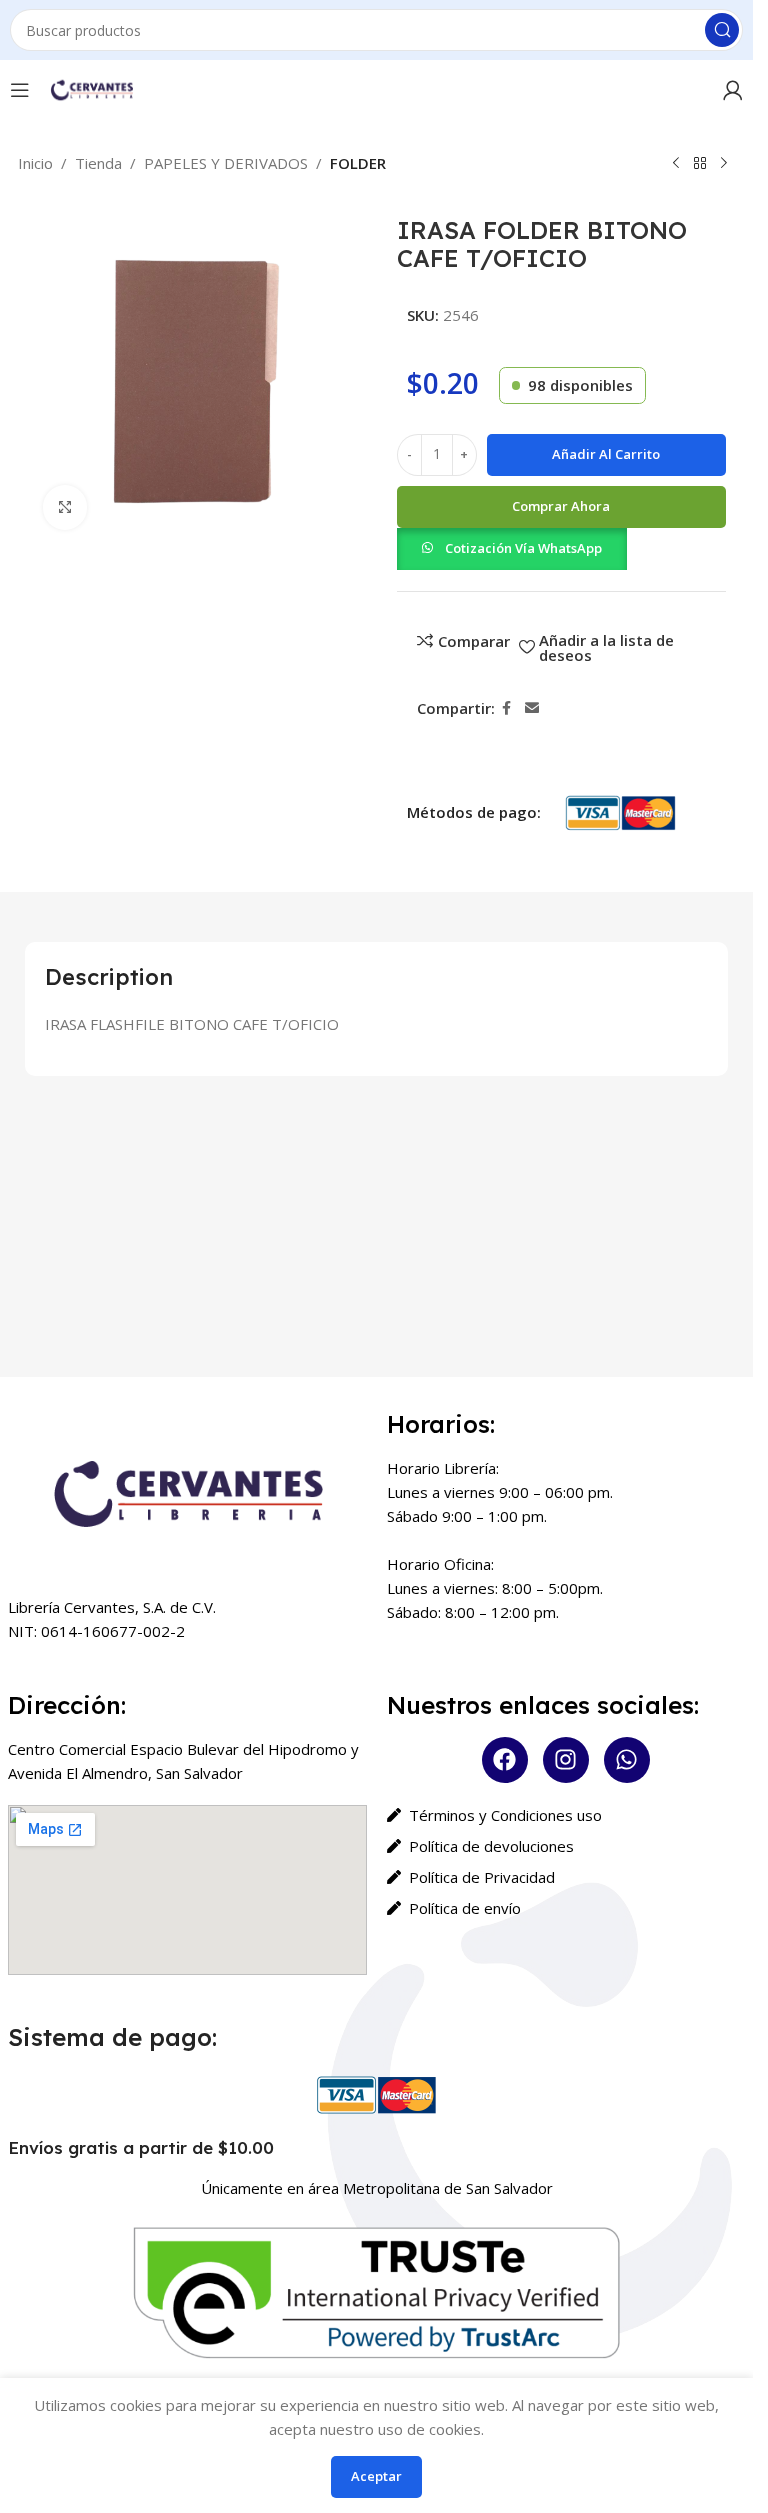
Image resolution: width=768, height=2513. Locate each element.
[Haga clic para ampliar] (65, 507)
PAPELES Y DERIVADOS (226, 163)
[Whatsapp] (627, 1760)
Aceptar (376, 2476)
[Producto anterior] (676, 164)
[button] (512, 547)
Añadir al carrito (606, 454)
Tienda (98, 163)
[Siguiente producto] (724, 164)
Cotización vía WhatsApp (523, 548)
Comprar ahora (561, 506)
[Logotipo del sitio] (91, 88)
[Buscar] (722, 30)
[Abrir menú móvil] (20, 90)
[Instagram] (566, 1760)
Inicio (35, 163)
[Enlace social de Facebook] (507, 708)
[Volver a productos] (700, 164)
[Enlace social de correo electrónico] (532, 708)
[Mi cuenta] (733, 90)
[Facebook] (505, 1760)
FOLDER (358, 163)
